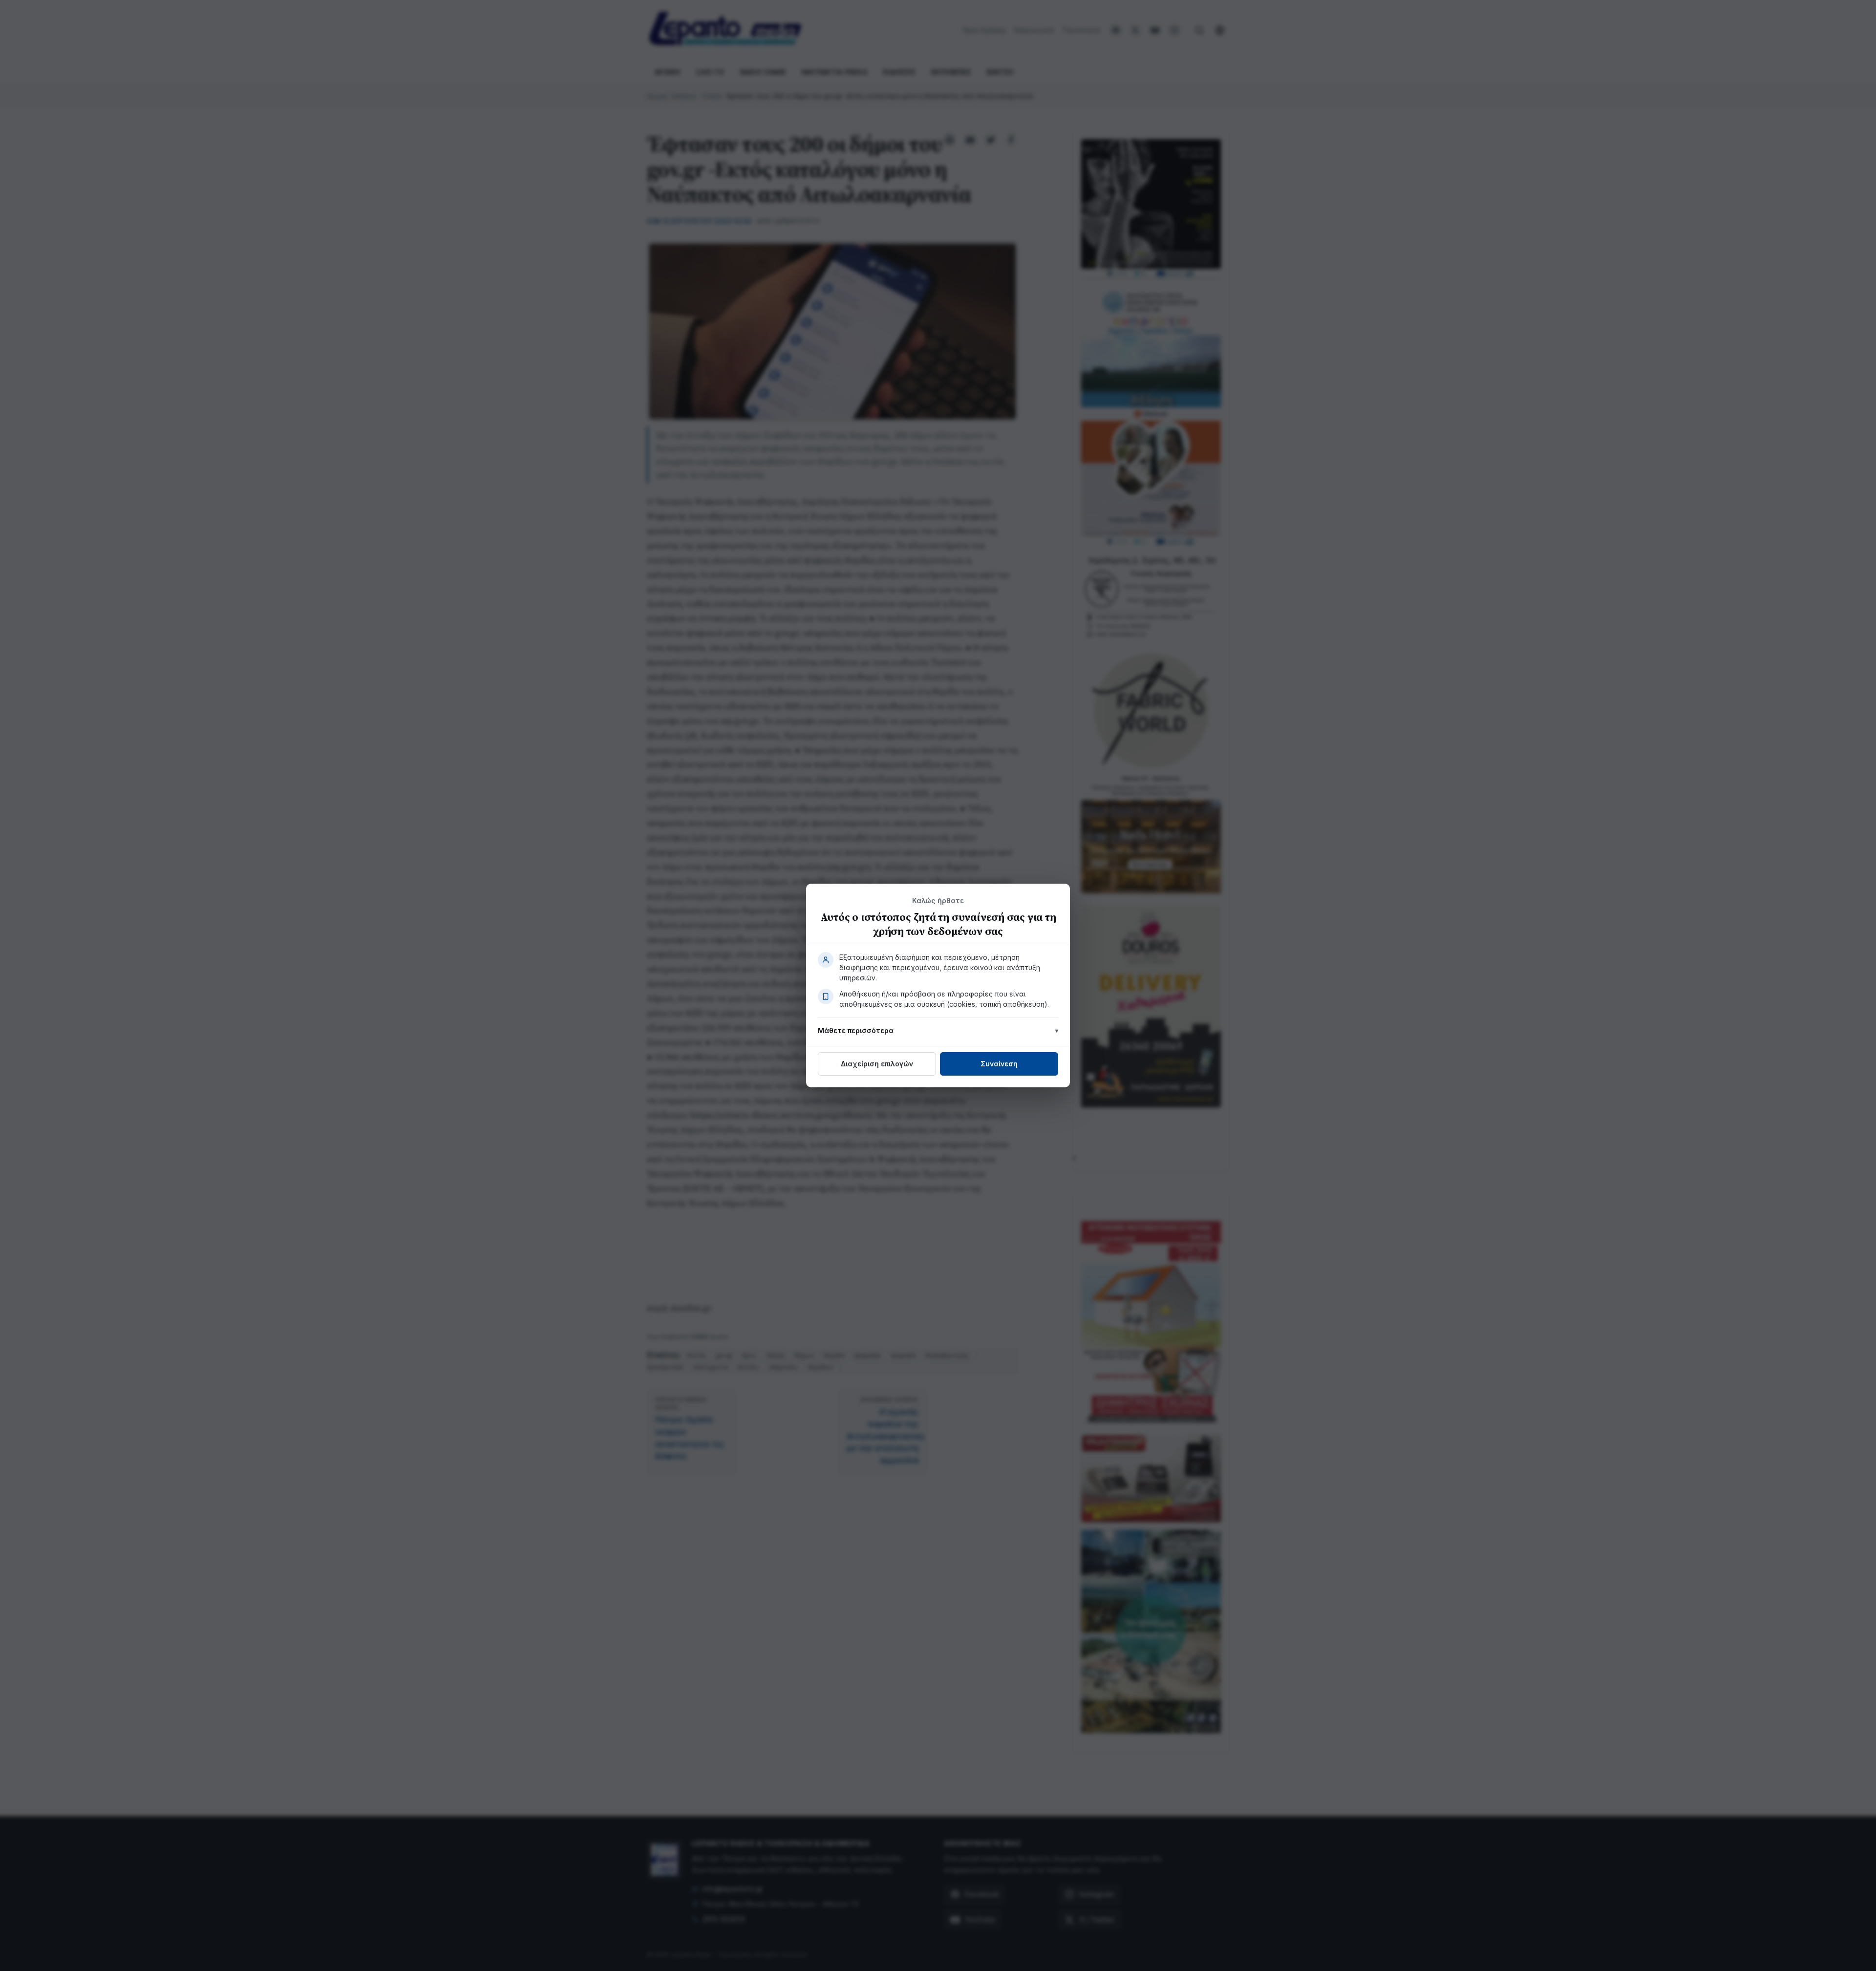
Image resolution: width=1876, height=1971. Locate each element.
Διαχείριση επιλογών (877, 1064)
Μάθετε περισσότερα (856, 1030)
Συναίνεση (999, 1064)
